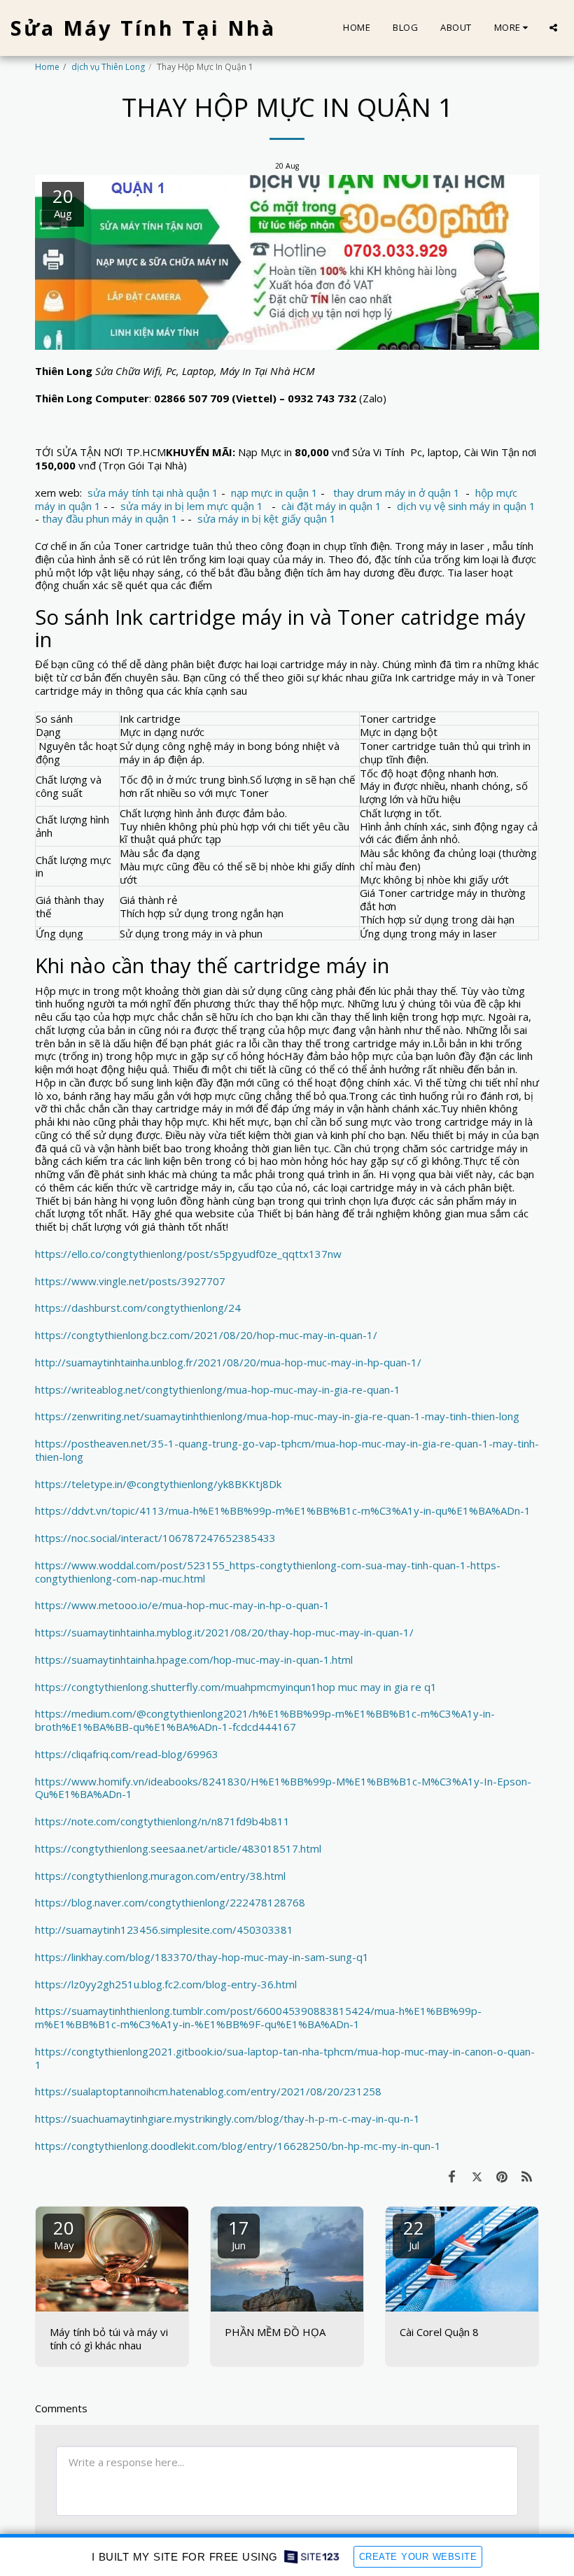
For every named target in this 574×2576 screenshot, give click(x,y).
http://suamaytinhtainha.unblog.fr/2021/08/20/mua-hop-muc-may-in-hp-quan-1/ (228, 1362)
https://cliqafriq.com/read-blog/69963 (127, 1754)
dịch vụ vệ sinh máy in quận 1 (466, 506)
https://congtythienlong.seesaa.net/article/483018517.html (178, 1848)
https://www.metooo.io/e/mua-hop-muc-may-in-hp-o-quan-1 (182, 1605)
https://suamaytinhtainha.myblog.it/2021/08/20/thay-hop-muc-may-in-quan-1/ (224, 1632)
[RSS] (527, 2176)
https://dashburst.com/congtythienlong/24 (138, 1308)
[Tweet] (477, 2176)
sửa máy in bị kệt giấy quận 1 (267, 518)
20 (64, 2234)
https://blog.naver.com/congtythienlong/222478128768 (170, 1902)
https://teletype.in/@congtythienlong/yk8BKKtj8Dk (158, 1484)
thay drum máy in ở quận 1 (397, 493)
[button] (553, 28)
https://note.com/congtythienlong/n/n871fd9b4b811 (162, 1821)
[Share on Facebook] (452, 2176)
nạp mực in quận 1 (274, 493)
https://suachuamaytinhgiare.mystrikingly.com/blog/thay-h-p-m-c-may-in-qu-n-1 (227, 2118)
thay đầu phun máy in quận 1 (110, 518)
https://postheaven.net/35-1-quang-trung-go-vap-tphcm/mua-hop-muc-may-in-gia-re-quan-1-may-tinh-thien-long (287, 1450)
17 (239, 2234)
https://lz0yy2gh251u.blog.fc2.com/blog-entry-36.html (166, 1984)
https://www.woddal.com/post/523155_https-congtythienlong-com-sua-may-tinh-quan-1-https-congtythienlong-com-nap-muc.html (268, 1572)
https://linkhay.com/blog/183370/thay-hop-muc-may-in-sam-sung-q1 (202, 1957)
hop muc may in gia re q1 (377, 1687)
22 (414, 2234)
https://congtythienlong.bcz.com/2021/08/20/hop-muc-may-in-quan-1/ (206, 1335)
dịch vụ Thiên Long (108, 67)
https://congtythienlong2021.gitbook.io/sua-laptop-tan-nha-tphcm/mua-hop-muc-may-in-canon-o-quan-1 (285, 2058)
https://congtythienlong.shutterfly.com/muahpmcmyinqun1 (176, 1687)
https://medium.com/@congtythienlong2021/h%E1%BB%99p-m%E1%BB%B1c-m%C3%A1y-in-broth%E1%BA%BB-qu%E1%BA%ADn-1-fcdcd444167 (265, 1720)
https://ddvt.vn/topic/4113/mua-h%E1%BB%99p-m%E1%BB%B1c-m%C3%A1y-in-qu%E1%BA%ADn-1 (283, 1510)
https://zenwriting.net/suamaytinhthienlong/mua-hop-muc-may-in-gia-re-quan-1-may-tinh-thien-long (277, 1416)
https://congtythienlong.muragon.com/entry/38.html (160, 1876)
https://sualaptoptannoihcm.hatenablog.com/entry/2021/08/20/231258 (208, 2091)
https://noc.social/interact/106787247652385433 (155, 1538)
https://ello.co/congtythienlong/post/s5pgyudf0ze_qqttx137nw (188, 1254)
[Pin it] (502, 2176)
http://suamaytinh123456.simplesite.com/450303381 (164, 1930)
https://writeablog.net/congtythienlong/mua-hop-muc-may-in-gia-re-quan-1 (218, 1389)
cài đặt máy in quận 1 (331, 506)
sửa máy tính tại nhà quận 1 (153, 493)
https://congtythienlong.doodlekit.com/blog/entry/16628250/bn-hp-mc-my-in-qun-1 (238, 2146)
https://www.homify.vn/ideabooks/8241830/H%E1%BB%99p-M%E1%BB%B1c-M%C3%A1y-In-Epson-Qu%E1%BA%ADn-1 (283, 1788)
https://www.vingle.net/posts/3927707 (130, 1281)
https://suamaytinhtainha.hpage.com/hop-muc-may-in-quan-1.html (194, 1659)
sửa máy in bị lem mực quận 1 (192, 506)
